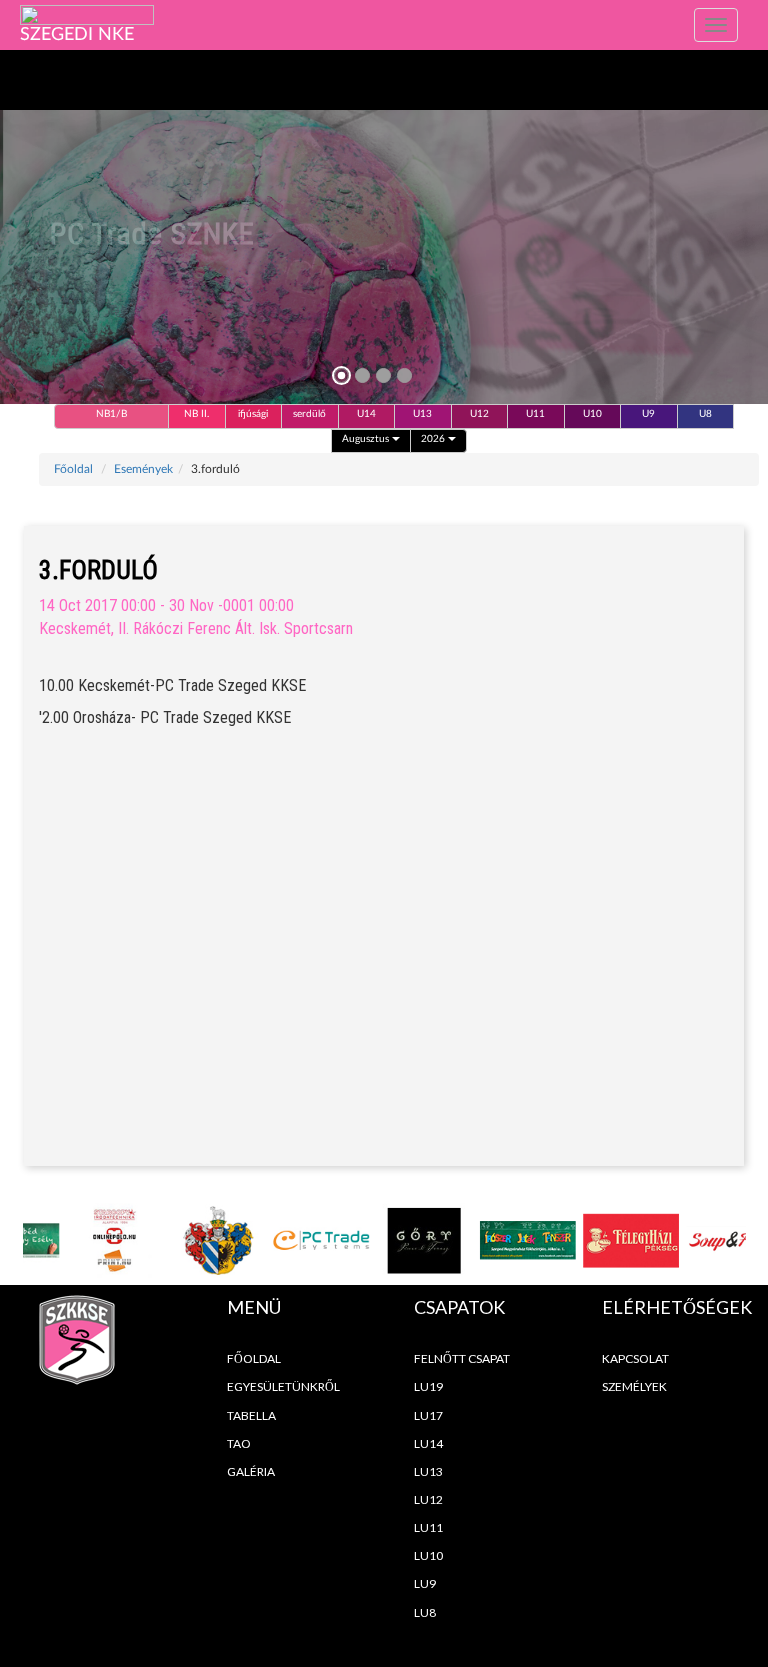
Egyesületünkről (283, 1386)
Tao (239, 1443)
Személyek (634, 1386)
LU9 (425, 1583)
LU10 (428, 1555)
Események (143, 469)
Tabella (251, 1415)
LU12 (428, 1499)
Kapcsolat (635, 1358)
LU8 (425, 1612)
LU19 (428, 1386)
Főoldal (73, 469)
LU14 (428, 1443)
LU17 (428, 1415)
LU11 (428, 1527)
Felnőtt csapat (462, 1358)
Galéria (251, 1471)
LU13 (428, 1471)
